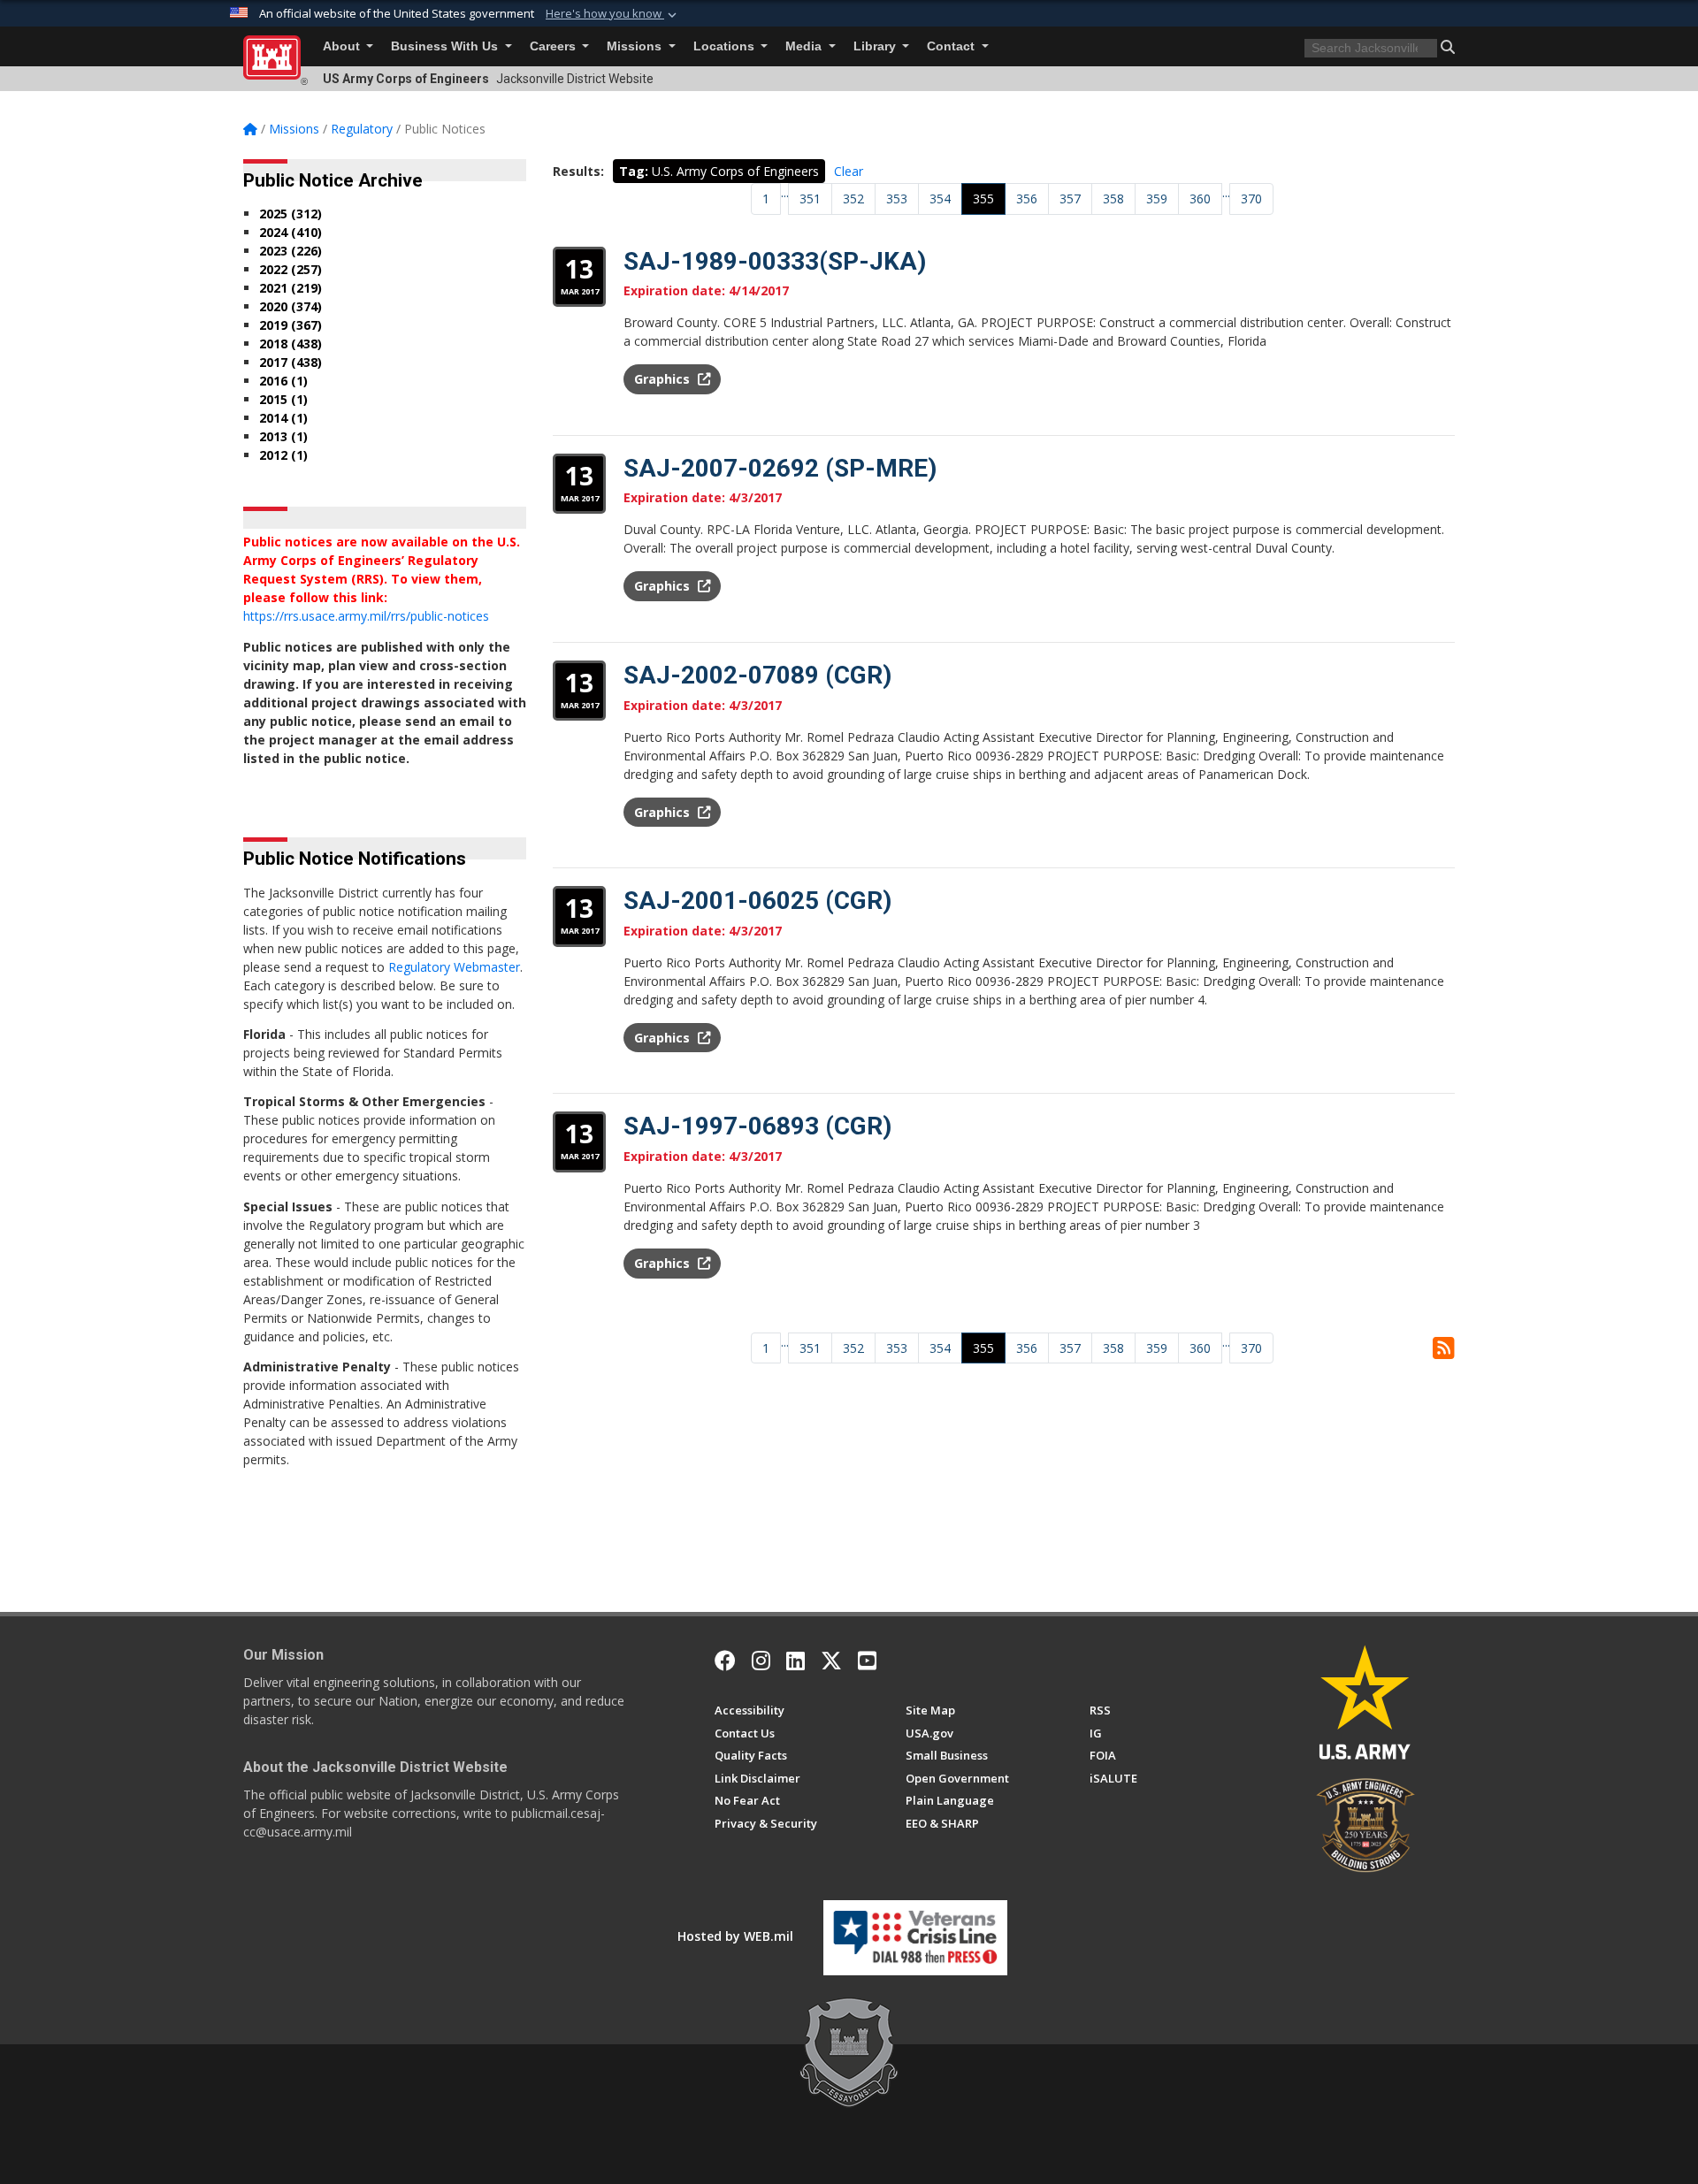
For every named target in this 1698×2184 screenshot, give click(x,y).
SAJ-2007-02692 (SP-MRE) (780, 468)
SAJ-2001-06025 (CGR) (757, 901)
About (343, 46)
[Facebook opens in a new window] (725, 1661)
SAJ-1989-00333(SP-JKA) (775, 261)
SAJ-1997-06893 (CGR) (757, 1126)
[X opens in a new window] (831, 1661)
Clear (849, 171)
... (785, 192)
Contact (952, 46)
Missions (636, 46)
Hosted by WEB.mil (735, 1936)
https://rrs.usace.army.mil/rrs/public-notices (366, 616)
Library (876, 46)
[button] (613, 14)
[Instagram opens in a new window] (761, 1661)
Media (805, 46)
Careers (555, 46)
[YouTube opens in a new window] (867, 1661)
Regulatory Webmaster (454, 967)
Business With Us (446, 46)
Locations (726, 46)
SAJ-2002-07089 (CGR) (757, 675)
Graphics (664, 379)
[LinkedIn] (795, 1661)
